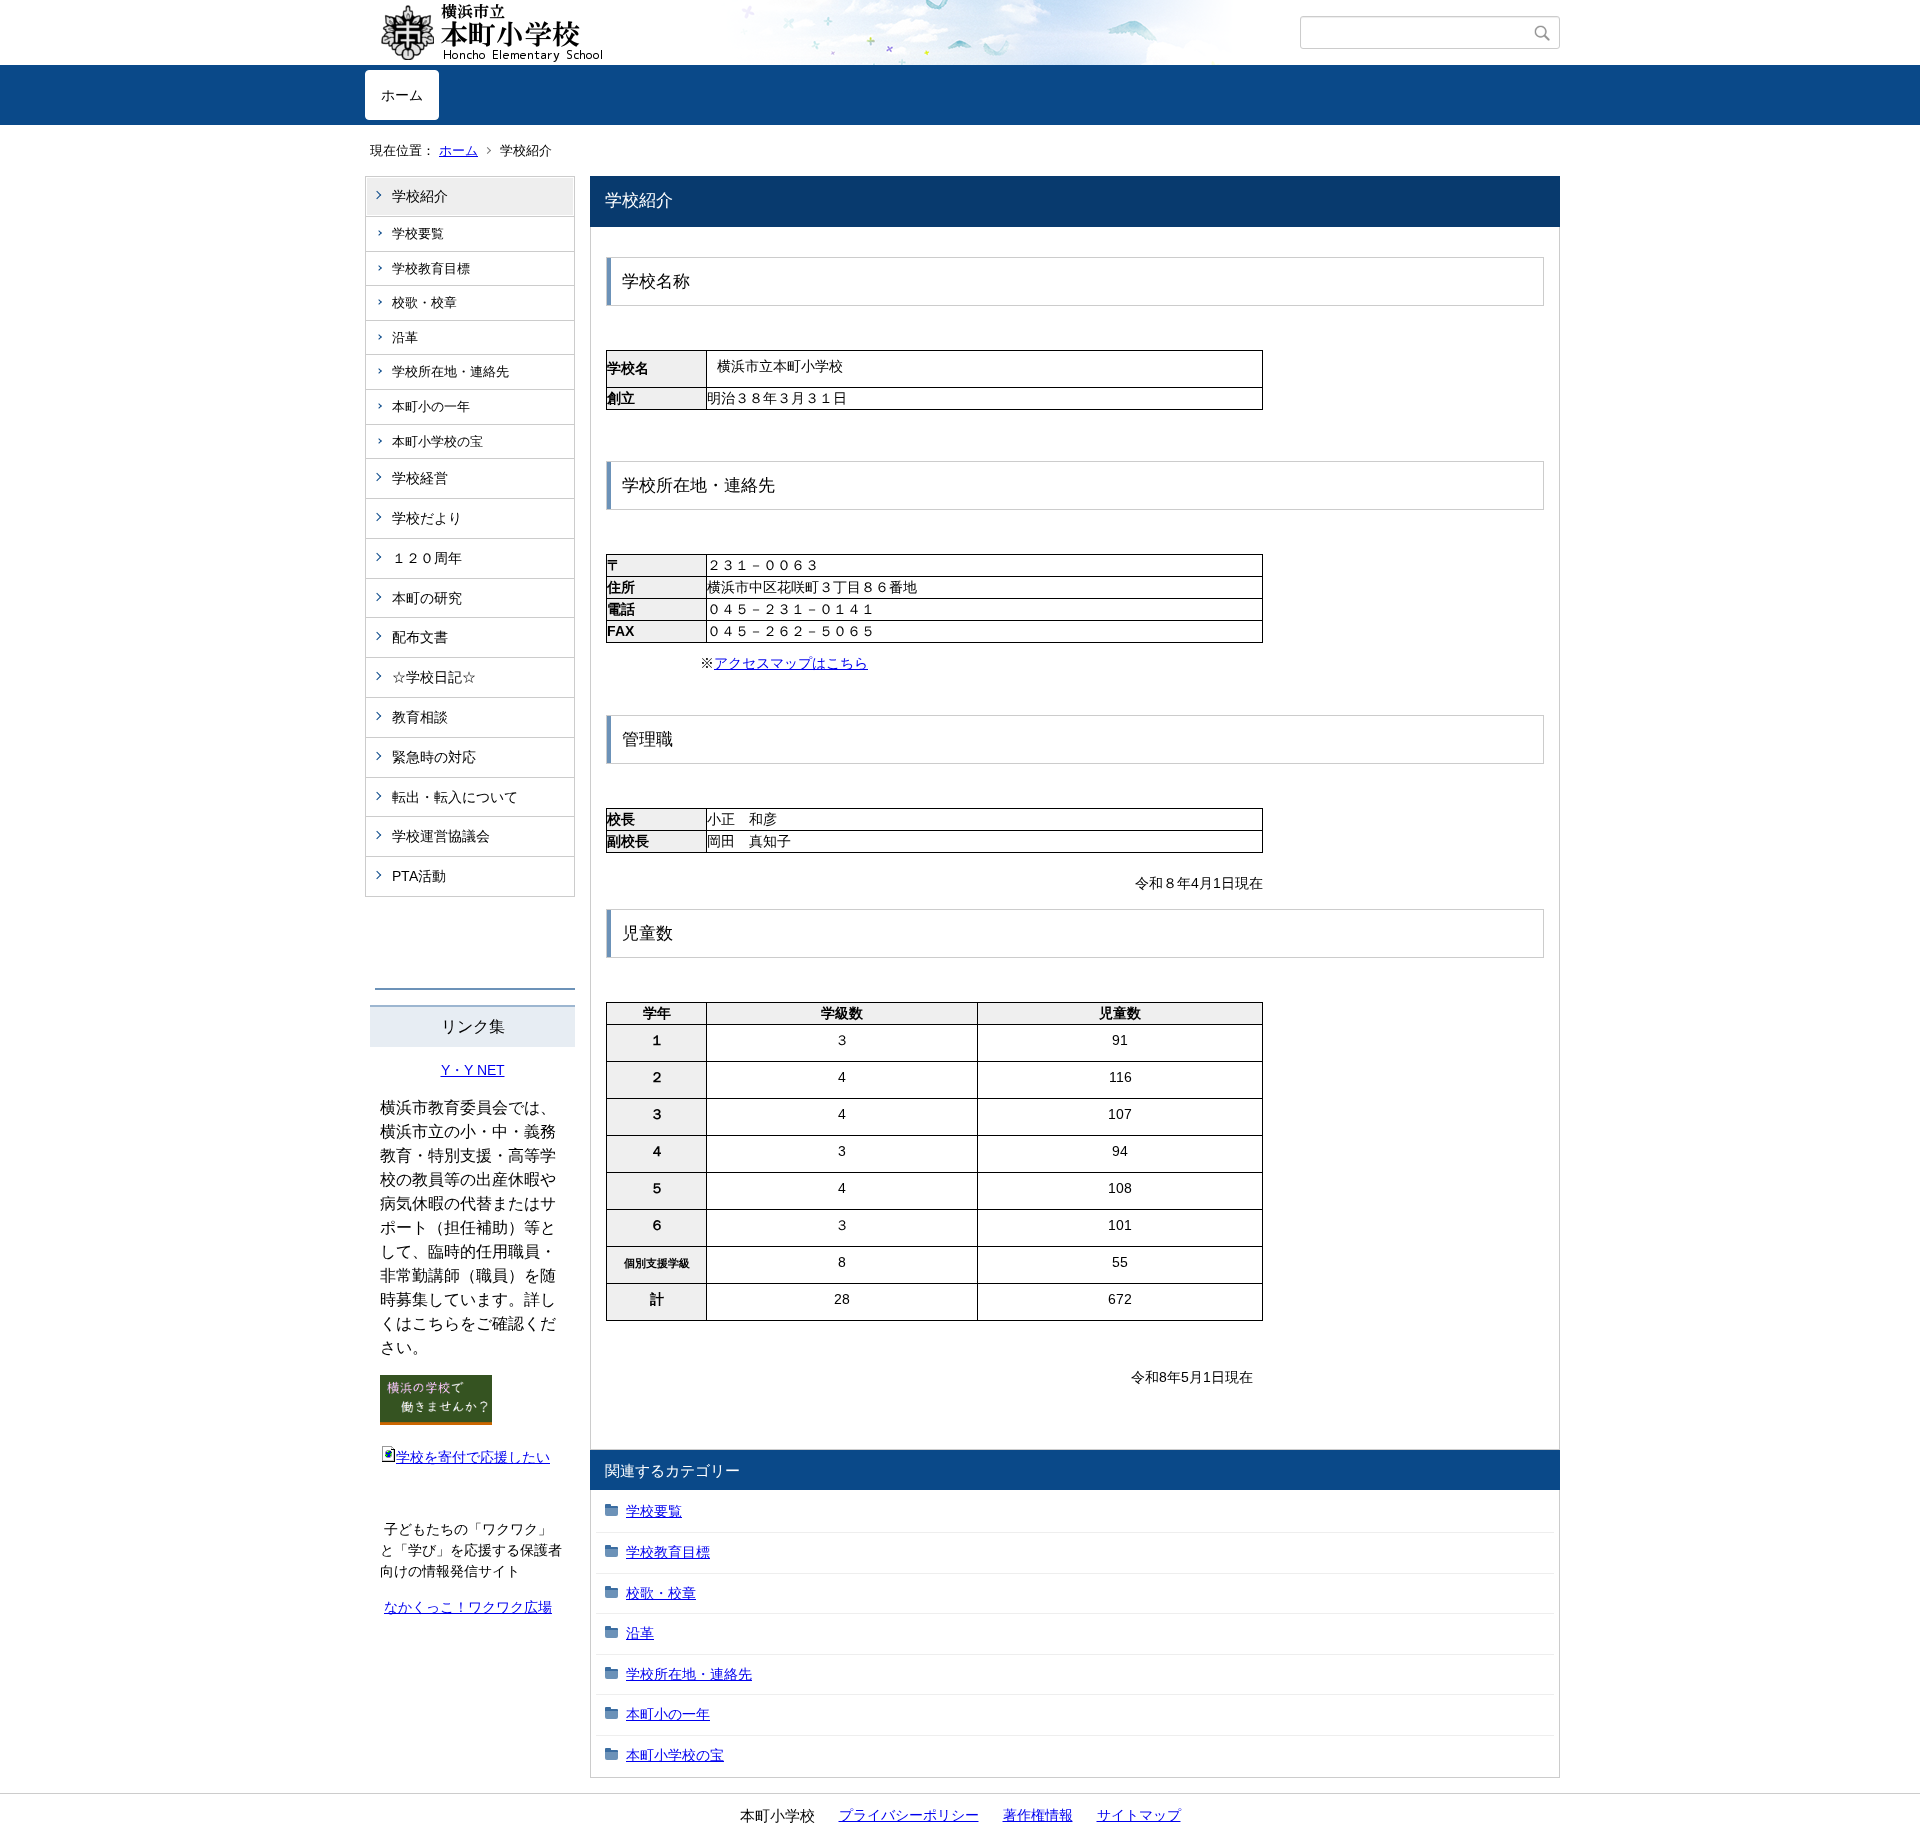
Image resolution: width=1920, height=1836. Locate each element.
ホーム (402, 95)
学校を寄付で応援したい (473, 1457)
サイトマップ (1139, 1815)
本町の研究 (427, 598)
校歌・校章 (424, 302)
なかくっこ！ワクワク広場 (468, 1607)
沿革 (405, 337)
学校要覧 (418, 233)
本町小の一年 (431, 406)
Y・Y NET (473, 1070)
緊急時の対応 (434, 757)
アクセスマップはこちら (791, 663)
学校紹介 (420, 196)
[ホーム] (832, 33)
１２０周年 (427, 558)
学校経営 (420, 478)
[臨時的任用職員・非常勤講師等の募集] (436, 1420)
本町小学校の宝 (437, 441)
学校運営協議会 (441, 836)
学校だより (427, 518)
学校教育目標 (431, 268)
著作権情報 (1038, 1815)
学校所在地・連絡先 (450, 371)
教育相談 (420, 717)
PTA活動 (419, 876)
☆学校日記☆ (434, 677)
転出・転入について (455, 797)
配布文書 (420, 637)
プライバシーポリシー (909, 1815)
